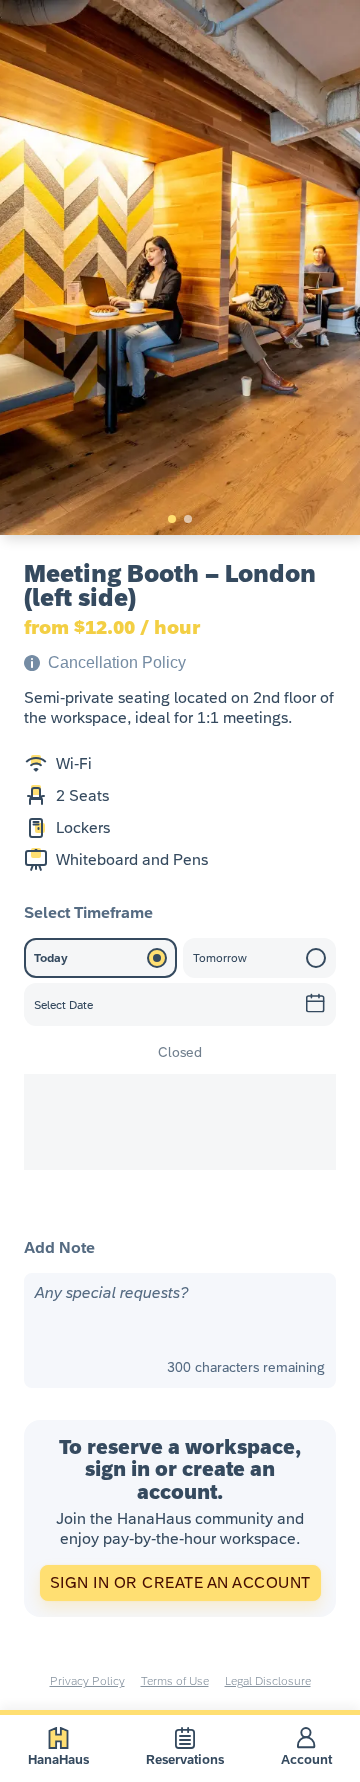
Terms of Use (175, 1681)
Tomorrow (220, 958)
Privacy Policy (87, 1681)
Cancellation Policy (117, 662)
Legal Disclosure (268, 1681)
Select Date (63, 1005)
